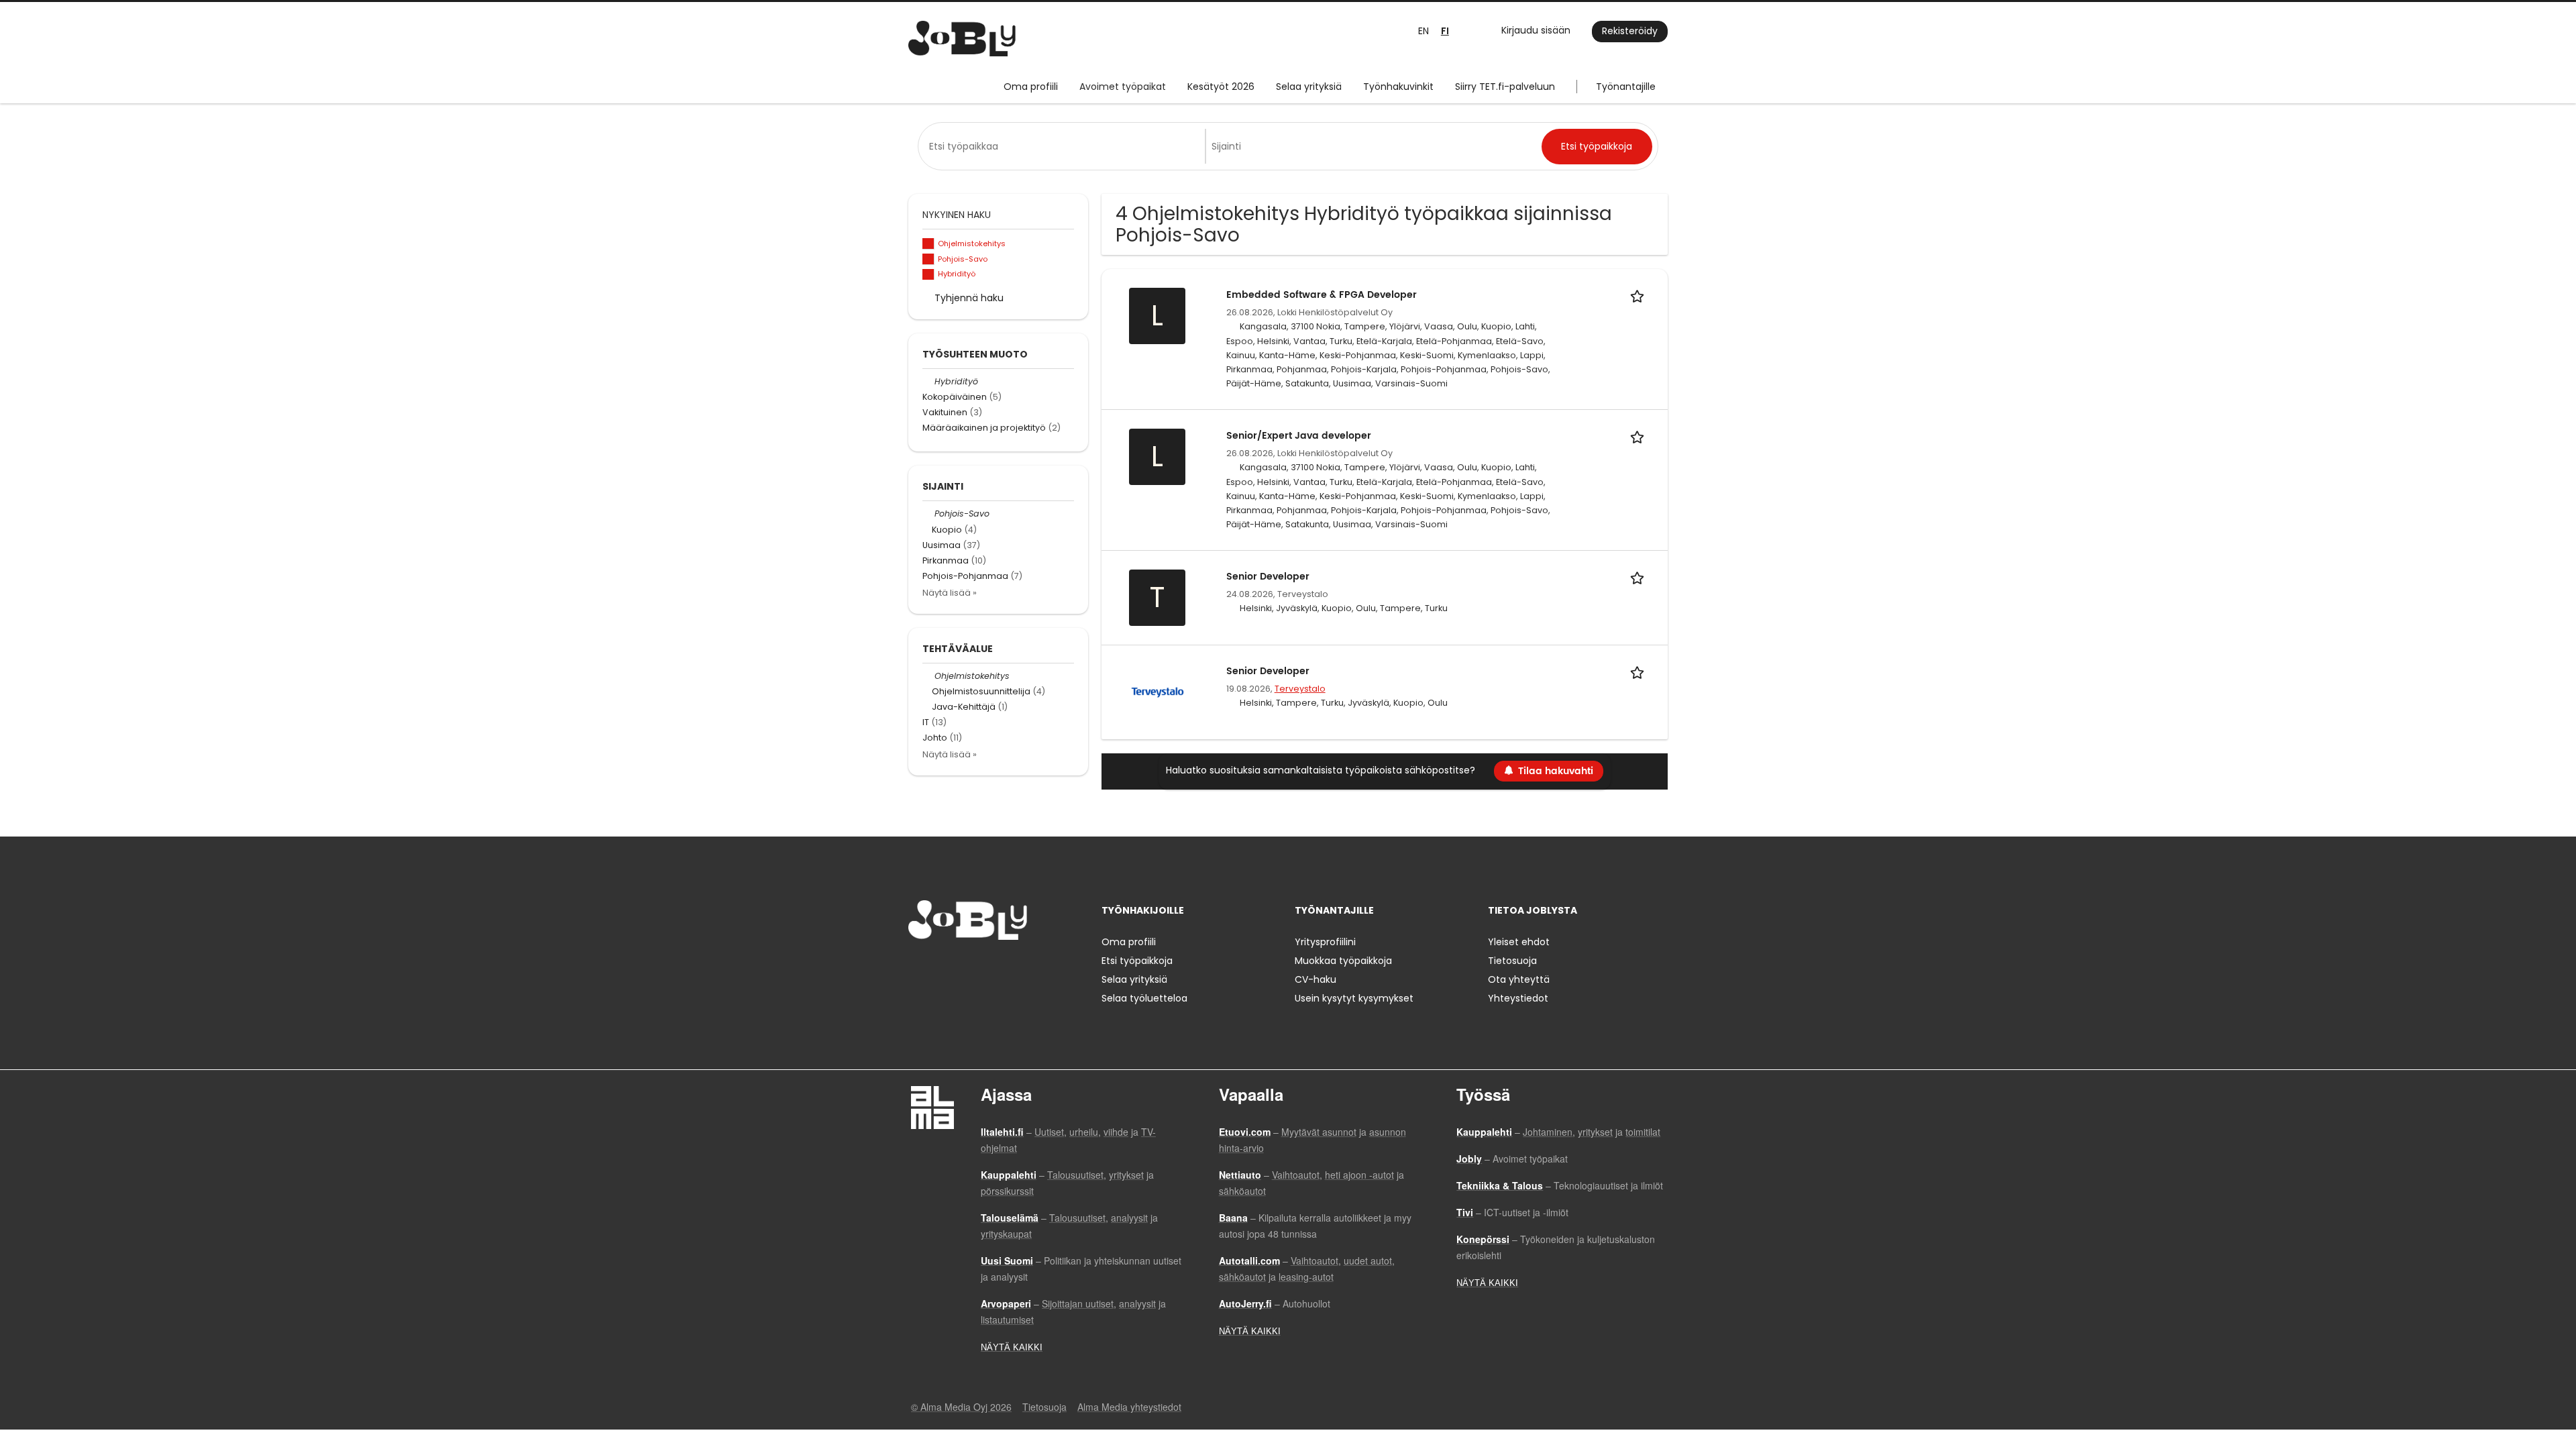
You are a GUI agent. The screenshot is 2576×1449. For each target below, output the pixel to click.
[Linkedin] (962, 968)
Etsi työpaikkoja (1137, 961)
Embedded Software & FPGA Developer (1322, 295)
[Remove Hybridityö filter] (928, 381)
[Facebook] (918, 968)
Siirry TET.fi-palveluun (1505, 87)
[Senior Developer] (1158, 692)
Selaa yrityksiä (1309, 87)
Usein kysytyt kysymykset (1354, 998)
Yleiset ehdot (1519, 942)
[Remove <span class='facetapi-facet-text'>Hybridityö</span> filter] (928, 275)
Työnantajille (1626, 87)
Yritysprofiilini (1325, 942)
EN (1424, 31)
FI (1445, 31)
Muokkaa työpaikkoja (1343, 961)
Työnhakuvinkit (1398, 87)
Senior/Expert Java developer (1299, 436)
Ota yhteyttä (1519, 979)
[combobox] (1064, 146)
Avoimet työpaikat (1123, 87)
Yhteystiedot (1518, 998)
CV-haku (1316, 979)
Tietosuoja (1512, 961)
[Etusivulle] (962, 39)
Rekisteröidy (1630, 31)
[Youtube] (1004, 968)
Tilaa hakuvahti (1556, 771)
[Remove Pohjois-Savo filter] (928, 514)
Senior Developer (1268, 577)
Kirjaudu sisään (1536, 30)
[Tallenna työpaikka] (1640, 295)
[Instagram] (940, 968)
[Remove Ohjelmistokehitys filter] (928, 676)
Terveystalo (1300, 689)
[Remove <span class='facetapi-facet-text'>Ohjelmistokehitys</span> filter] (928, 244)
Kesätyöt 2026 (1221, 87)
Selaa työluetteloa (1144, 998)
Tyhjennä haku (969, 298)
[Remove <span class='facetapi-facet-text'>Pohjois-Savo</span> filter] (928, 259)
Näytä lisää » (950, 593)
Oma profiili (1031, 87)
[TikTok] (984, 968)
